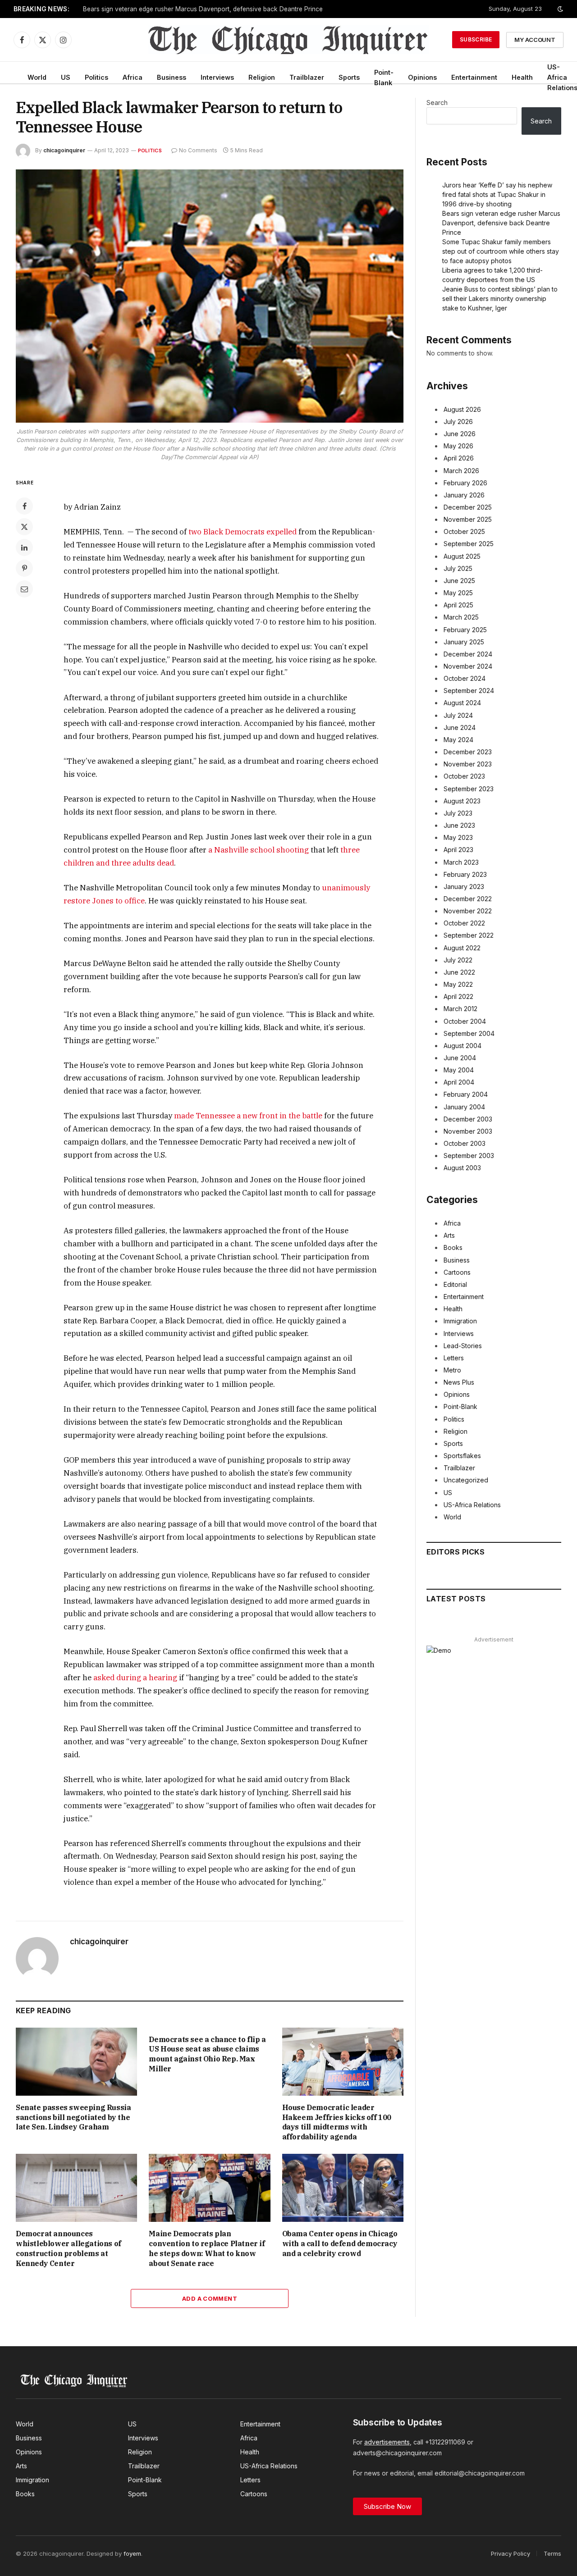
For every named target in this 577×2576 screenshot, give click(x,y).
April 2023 (458, 850)
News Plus (459, 1382)
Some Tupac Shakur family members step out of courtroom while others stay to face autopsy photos (501, 251)
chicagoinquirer (64, 150)
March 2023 (461, 862)
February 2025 (465, 630)
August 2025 (462, 556)
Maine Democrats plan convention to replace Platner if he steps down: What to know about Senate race (207, 2248)
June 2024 (460, 727)
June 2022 (459, 972)
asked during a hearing (135, 1678)
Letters (454, 1358)
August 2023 (462, 801)
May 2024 (458, 740)
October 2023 (464, 776)
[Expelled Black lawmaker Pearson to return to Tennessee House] (210, 296)
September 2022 (469, 935)
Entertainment (474, 77)
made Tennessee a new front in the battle (248, 1116)
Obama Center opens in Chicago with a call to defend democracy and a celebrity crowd (340, 2243)
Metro (452, 1370)
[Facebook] (24, 506)
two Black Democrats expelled (243, 532)
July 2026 (458, 422)
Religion (262, 77)
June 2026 (460, 434)
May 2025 (458, 593)
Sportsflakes (462, 1456)
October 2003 (465, 1143)
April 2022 (458, 996)
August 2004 (463, 1046)
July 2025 (458, 568)
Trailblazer (307, 77)
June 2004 (460, 1058)
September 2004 (469, 1033)
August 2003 (462, 1168)
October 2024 (465, 678)
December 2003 (468, 1119)
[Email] (24, 589)
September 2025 (469, 544)
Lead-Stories (463, 1346)
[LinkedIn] (24, 547)
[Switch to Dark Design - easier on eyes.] (559, 9)
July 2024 (458, 715)
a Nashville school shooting (259, 850)
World (37, 77)
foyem (132, 2553)
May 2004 (459, 1070)
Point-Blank (384, 78)
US (66, 77)
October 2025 (464, 531)
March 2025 (461, 617)
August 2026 (462, 409)
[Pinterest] (24, 568)
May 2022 (458, 984)
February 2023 (465, 874)
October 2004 (465, 1021)
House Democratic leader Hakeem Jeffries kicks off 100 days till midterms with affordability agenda (337, 2122)
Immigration (460, 1321)
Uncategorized (466, 1480)
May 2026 (458, 446)
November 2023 (468, 764)
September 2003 (469, 1156)
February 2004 (466, 1094)
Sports (349, 77)
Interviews (217, 77)
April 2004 (459, 1082)
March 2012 (460, 1009)
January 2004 (464, 1107)
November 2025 (468, 519)
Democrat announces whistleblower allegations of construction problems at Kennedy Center (69, 2248)
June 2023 (459, 825)
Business (172, 77)
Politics (96, 77)
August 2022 (462, 948)
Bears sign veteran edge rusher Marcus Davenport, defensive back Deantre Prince (203, 9)
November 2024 (468, 666)
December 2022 (468, 899)
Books (453, 1247)
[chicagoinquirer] (289, 40)
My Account (535, 40)
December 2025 (468, 507)
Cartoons (457, 1272)
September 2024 (469, 691)
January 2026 (464, 495)
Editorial (455, 1284)
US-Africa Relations (472, 1505)
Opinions (422, 77)
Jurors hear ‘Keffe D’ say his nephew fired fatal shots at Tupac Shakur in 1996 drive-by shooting (497, 194)
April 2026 (459, 458)
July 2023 (458, 813)
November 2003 (468, 1131)
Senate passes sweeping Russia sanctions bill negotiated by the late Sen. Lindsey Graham (73, 2117)
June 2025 (459, 581)
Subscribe (476, 39)
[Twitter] (24, 527)
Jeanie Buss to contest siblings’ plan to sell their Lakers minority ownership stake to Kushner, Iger (500, 299)
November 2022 (468, 911)
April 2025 (458, 605)
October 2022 (464, 923)
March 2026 (461, 471)
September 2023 (469, 789)
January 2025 (464, 642)
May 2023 (458, 837)
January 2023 (464, 887)
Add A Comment (210, 2298)
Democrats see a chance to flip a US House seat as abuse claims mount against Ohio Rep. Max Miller (207, 2054)
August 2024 (462, 703)
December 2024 (468, 654)
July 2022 (458, 960)
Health (522, 77)
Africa (133, 77)
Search (437, 103)
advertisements (387, 2442)
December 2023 (468, 752)
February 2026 (465, 483)
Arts (449, 1235)
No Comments (198, 150)
